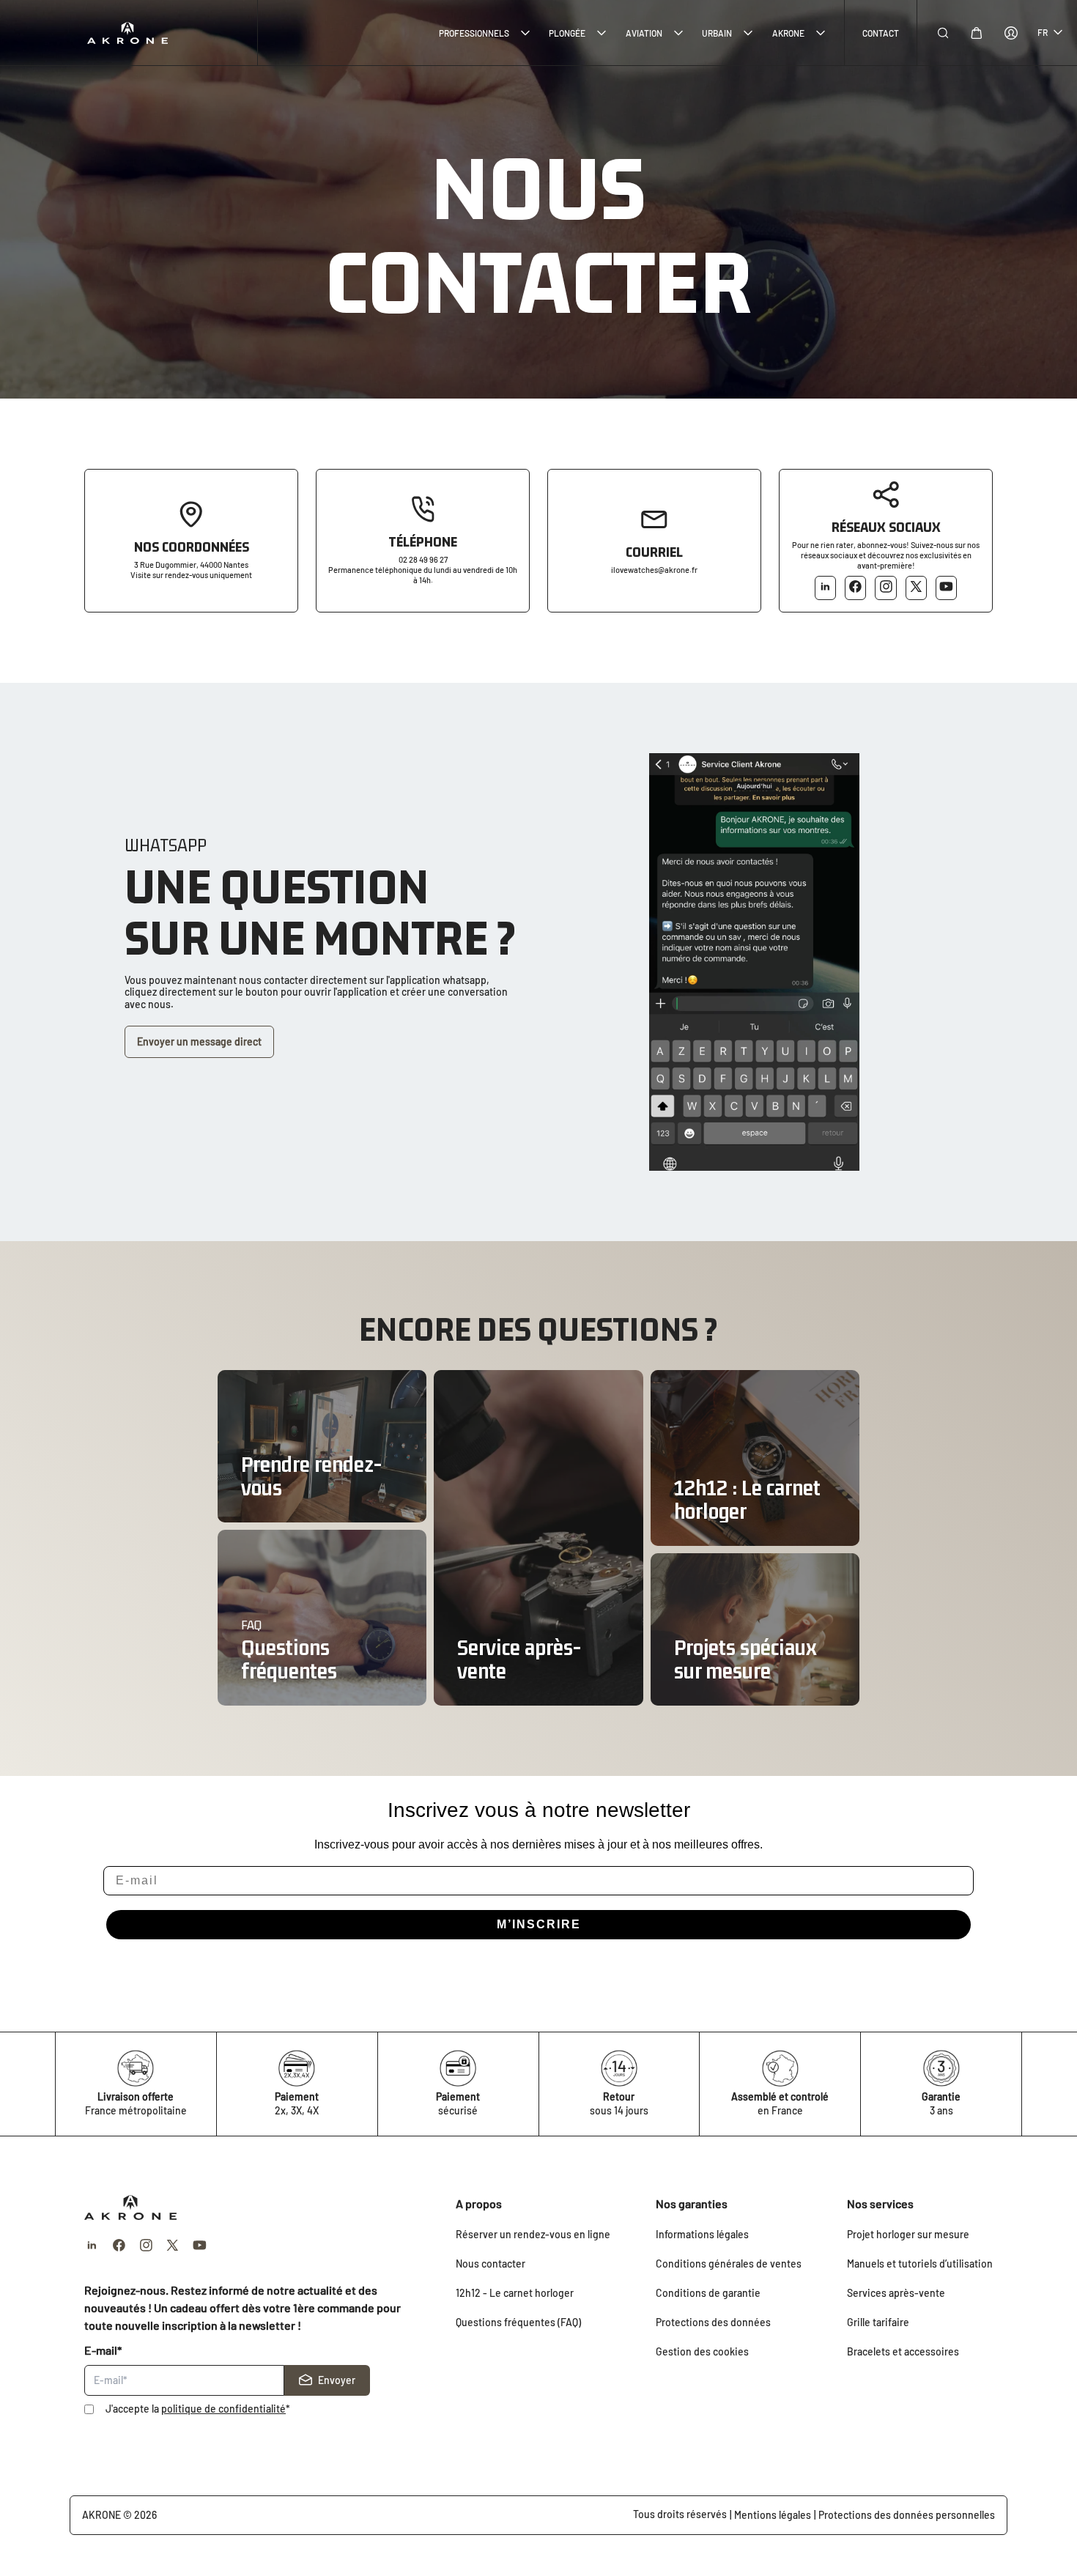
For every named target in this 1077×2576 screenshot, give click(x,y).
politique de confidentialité (223, 2409)
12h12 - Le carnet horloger (515, 2293)
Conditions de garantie (708, 2293)
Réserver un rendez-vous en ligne (533, 2234)
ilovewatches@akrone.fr (654, 570)
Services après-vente (896, 2293)
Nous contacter (491, 2264)
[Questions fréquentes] (322, 1618)
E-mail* (103, 2350)
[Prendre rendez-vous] (322, 1446)
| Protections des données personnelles (904, 2515)
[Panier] (977, 33)
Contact (881, 33)
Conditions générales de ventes (729, 2264)
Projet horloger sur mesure (908, 2234)
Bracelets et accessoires (903, 2351)
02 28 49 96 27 (423, 559)
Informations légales (702, 2234)
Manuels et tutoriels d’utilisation (920, 2264)
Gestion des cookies (702, 2351)
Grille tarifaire (878, 2322)
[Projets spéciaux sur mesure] (755, 1629)
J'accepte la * (198, 2409)
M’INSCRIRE (539, 1924)
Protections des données (713, 2322)
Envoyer (337, 2380)
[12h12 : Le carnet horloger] (755, 1458)
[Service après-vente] (538, 1538)
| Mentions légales (770, 2515)
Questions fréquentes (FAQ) (518, 2322)
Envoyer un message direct (199, 1041)
